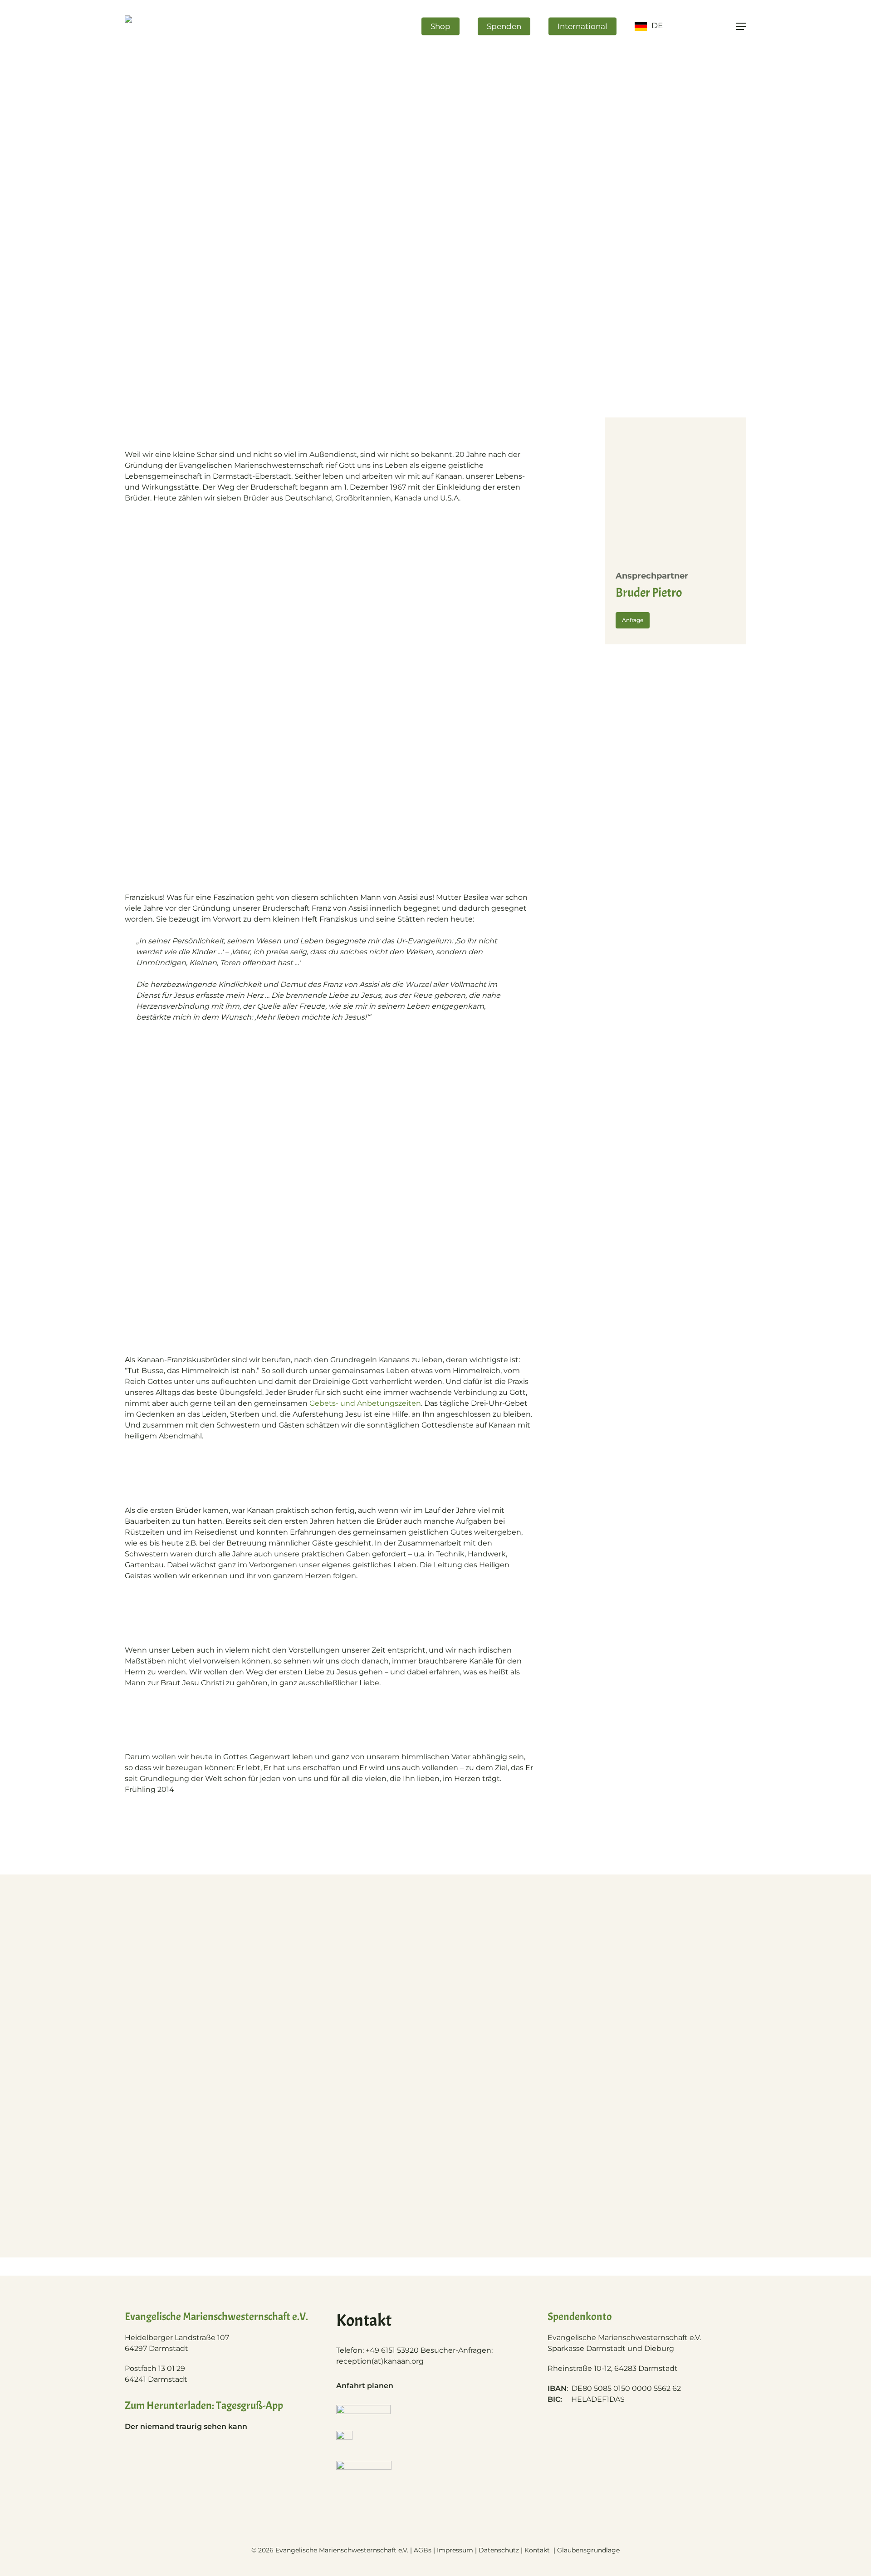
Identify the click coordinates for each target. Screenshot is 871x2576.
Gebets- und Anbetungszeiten (365, 1403)
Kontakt (538, 2550)
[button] (741, 27)
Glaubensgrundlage (588, 2550)
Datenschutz (499, 2550)
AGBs (423, 2550)
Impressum (455, 2550)
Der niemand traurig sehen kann (186, 2426)
